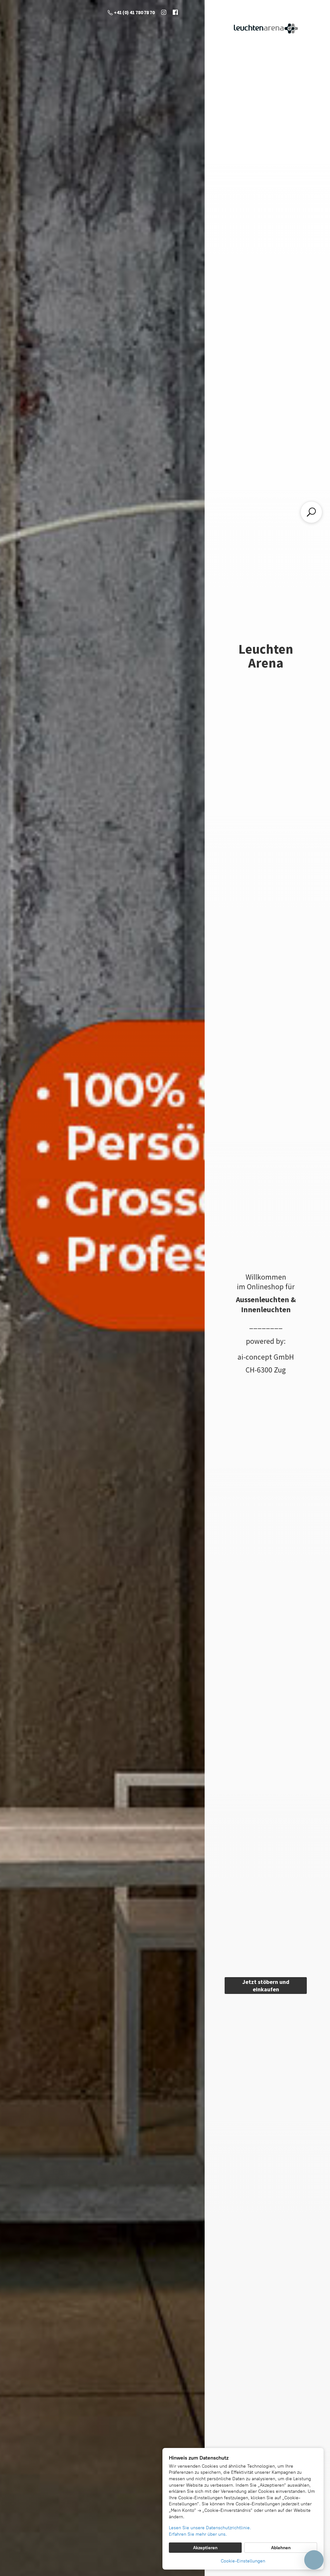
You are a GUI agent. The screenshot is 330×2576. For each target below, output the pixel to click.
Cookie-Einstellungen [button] (243, 2561)
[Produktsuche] (311, 512)
